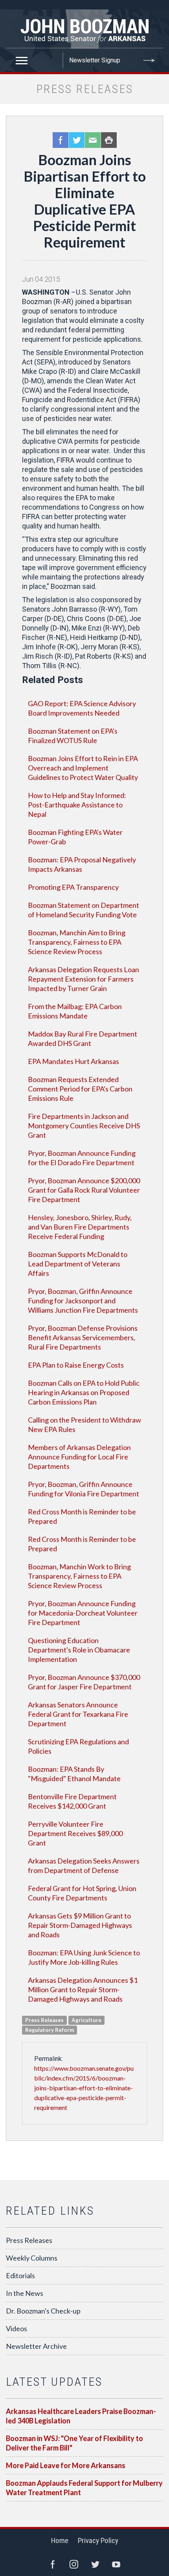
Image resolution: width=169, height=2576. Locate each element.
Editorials (20, 2275)
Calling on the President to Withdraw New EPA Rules (84, 1425)
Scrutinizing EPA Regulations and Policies (78, 1746)
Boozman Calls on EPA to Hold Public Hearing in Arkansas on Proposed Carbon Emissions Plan (84, 1392)
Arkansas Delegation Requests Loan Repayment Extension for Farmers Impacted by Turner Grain (84, 979)
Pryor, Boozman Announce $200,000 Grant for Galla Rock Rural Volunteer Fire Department (84, 1190)
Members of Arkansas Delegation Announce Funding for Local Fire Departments (79, 1457)
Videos (17, 2328)
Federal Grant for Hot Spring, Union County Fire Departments (82, 1893)
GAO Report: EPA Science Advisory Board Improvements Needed (82, 708)
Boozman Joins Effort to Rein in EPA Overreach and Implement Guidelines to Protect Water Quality (83, 768)
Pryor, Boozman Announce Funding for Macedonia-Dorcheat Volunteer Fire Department (83, 1613)
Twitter (77, 140)
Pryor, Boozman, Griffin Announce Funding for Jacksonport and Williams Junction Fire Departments (83, 1301)
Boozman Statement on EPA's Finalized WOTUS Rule (73, 736)
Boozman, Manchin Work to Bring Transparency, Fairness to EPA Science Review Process (79, 1576)
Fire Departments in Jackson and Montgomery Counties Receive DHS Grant (84, 1126)
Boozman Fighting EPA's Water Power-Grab (75, 837)
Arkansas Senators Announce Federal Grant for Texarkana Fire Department (78, 1714)
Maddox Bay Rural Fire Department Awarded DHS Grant (83, 1038)
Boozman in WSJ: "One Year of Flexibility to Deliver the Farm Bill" (74, 2443)
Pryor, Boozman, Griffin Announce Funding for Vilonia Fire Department (84, 1489)
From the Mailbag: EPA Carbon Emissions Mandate (75, 1011)
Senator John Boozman (84, 29)
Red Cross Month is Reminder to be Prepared (82, 1516)
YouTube (116, 2564)
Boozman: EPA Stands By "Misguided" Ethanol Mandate (74, 1774)
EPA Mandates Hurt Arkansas (73, 1061)
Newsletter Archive (36, 2346)
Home (60, 2540)
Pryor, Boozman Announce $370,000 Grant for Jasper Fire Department (84, 1682)
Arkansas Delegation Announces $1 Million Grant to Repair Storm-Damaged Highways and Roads (83, 1989)
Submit (149, 60)
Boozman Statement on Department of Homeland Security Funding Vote (84, 910)
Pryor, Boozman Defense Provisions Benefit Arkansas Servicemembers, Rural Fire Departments (83, 1337)
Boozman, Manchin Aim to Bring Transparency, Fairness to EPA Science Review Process (77, 942)
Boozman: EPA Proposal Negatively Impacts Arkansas (82, 864)
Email (93, 140)
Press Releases (29, 2240)
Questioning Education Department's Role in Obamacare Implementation (79, 1650)
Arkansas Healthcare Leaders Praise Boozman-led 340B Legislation (81, 2416)
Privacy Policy (98, 2540)
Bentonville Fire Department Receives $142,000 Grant (72, 1801)
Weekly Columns (32, 2258)
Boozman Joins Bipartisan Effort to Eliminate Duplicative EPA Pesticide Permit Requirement (85, 201)
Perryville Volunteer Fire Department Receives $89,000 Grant (75, 1833)
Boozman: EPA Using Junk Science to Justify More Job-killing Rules (84, 1957)
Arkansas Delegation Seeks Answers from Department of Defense (84, 1866)
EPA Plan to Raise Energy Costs (76, 1365)
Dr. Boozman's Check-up (43, 2311)
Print (109, 140)
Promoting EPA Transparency (73, 887)
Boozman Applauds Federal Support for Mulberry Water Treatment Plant (84, 2488)
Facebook (61, 140)
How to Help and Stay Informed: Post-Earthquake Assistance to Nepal (77, 805)
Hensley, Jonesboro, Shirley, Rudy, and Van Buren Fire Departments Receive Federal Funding (80, 1227)
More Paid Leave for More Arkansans (66, 2465)
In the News (25, 2293)
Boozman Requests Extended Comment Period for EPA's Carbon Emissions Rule (80, 1089)
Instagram (74, 2564)
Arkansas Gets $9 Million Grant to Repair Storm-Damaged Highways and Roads (80, 1925)
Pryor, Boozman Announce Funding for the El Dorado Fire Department (82, 1158)
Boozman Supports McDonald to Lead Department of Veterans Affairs (78, 1264)
